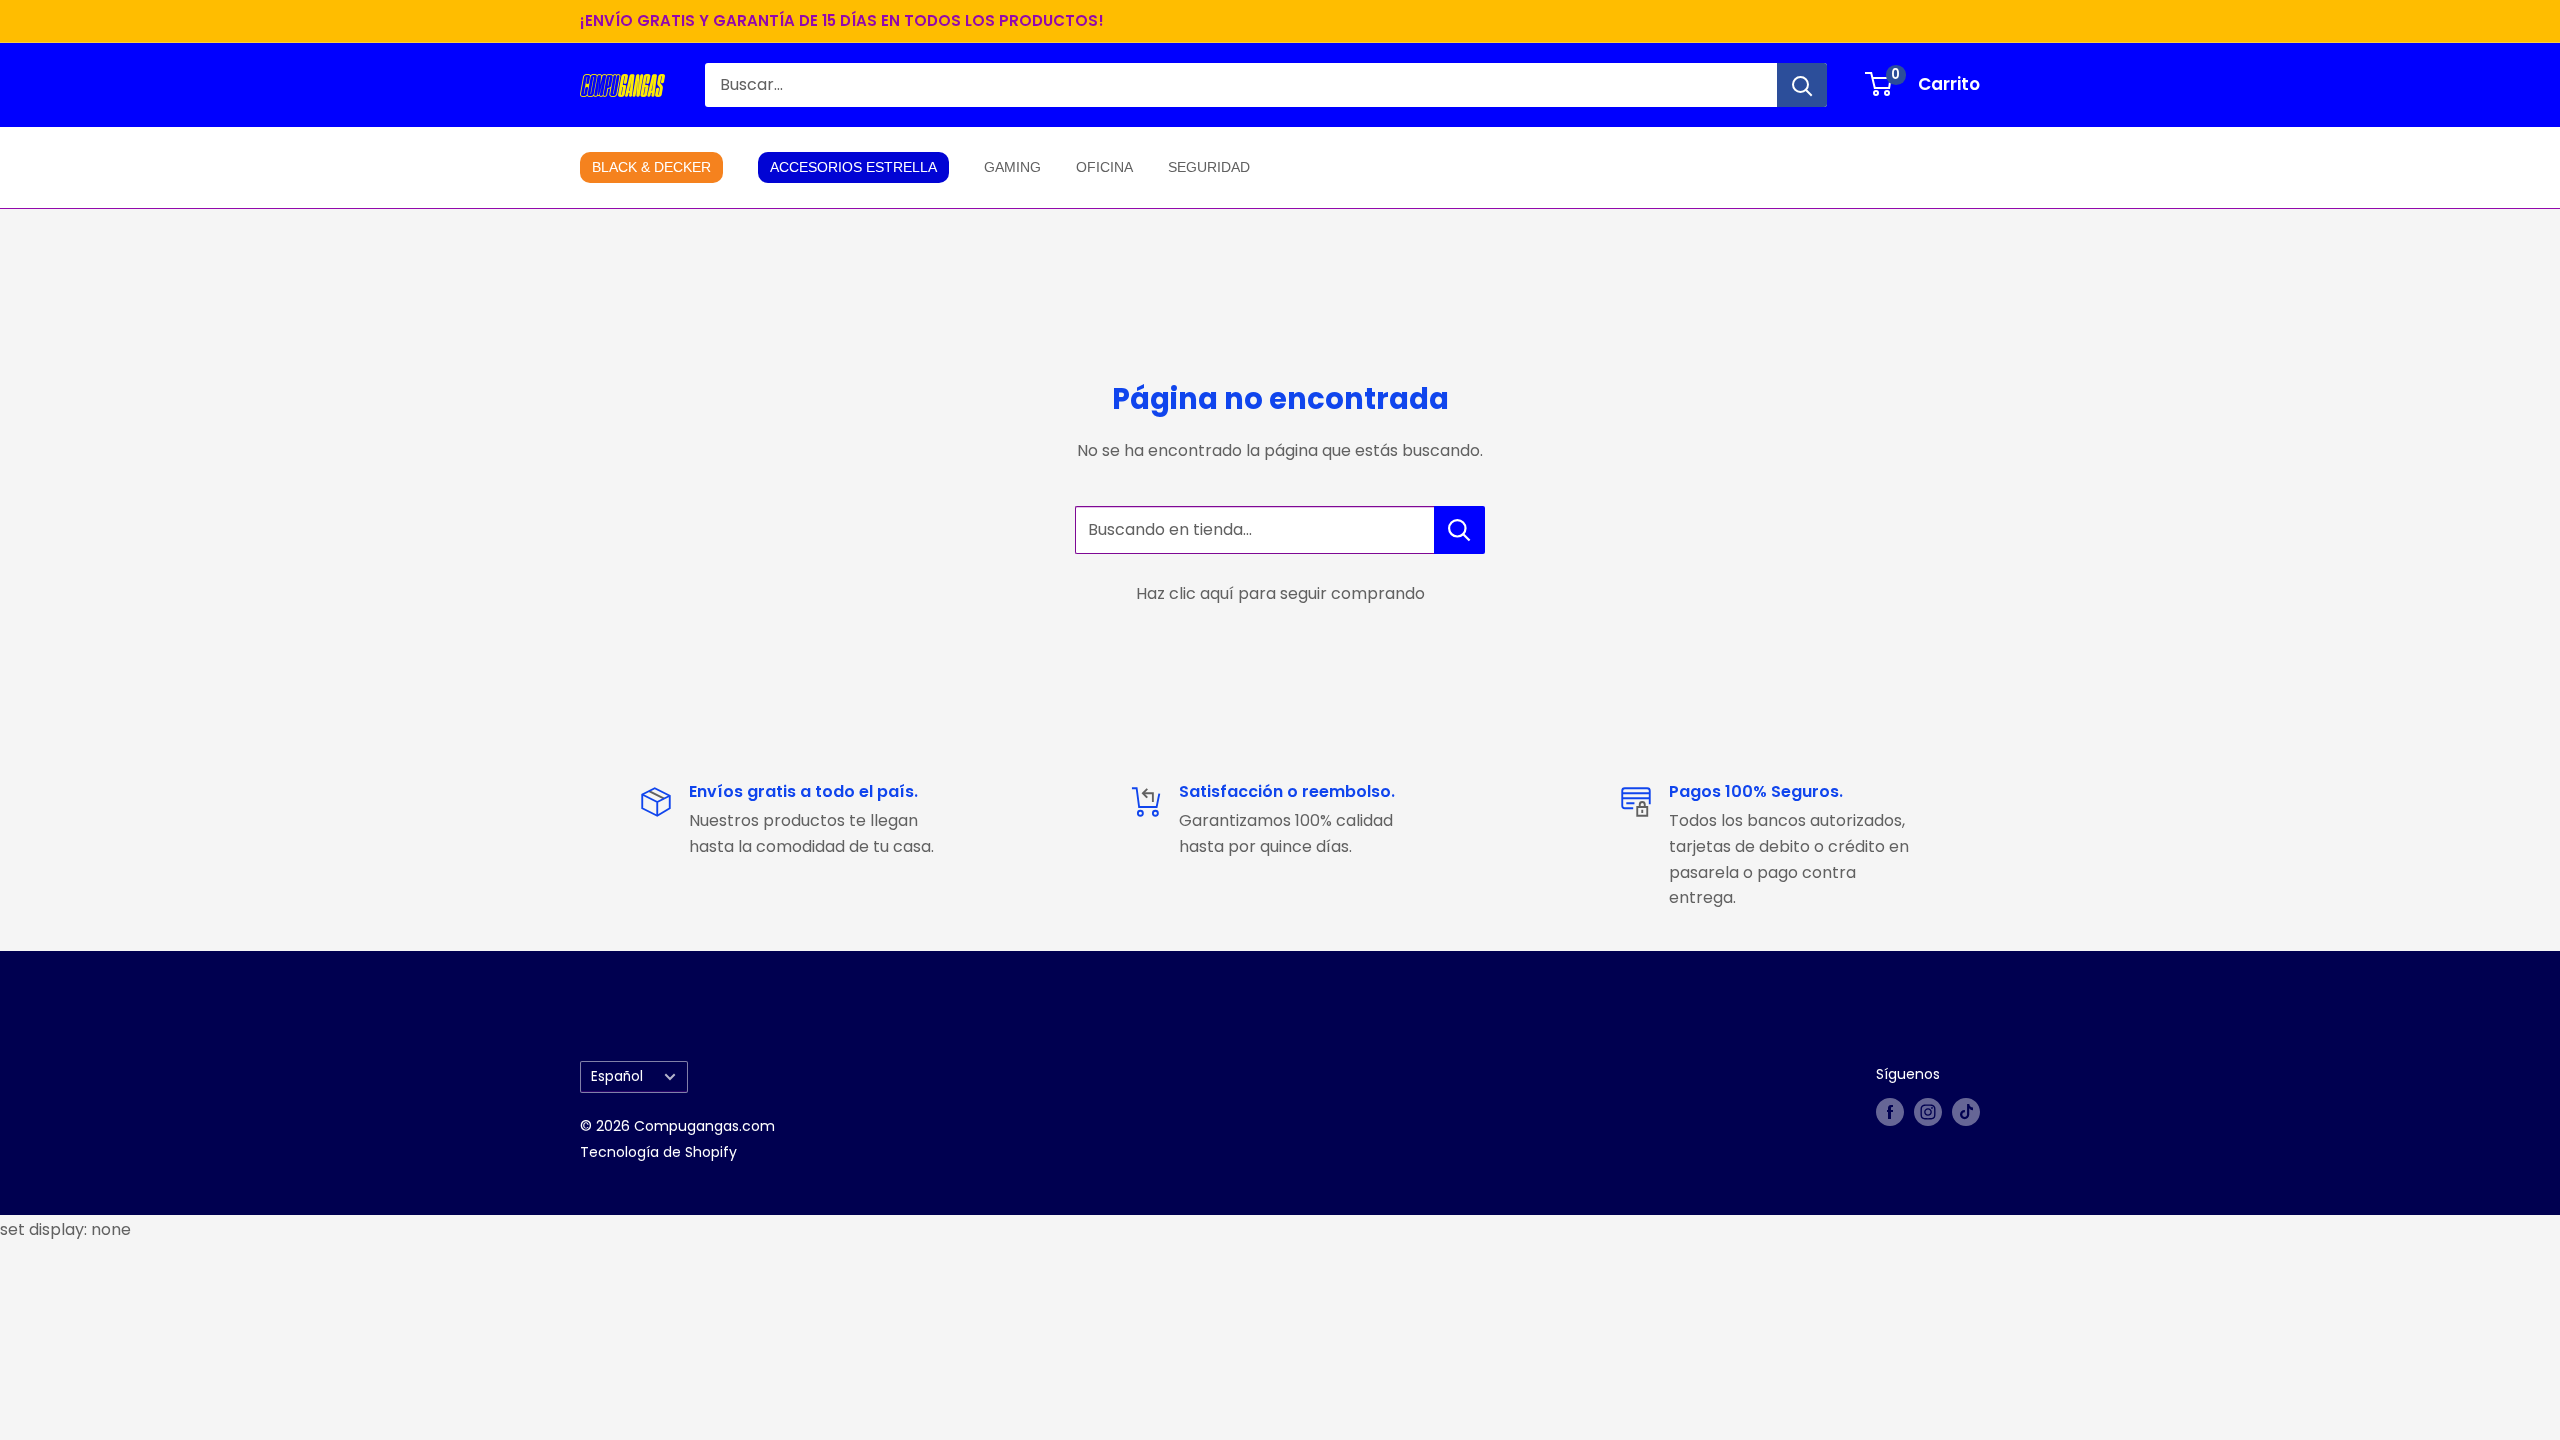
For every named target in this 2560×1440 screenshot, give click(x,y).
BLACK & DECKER (651, 167)
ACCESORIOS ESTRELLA (853, 167)
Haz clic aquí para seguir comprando (1280, 593)
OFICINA (1104, 167)
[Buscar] (1802, 85)
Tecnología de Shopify (658, 1152)
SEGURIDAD (1209, 167)
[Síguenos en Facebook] (1890, 1112)
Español (617, 1076)
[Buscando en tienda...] (1459, 530)
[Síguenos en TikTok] (1966, 1112)
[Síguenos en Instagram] (1928, 1112)
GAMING (1012, 167)
